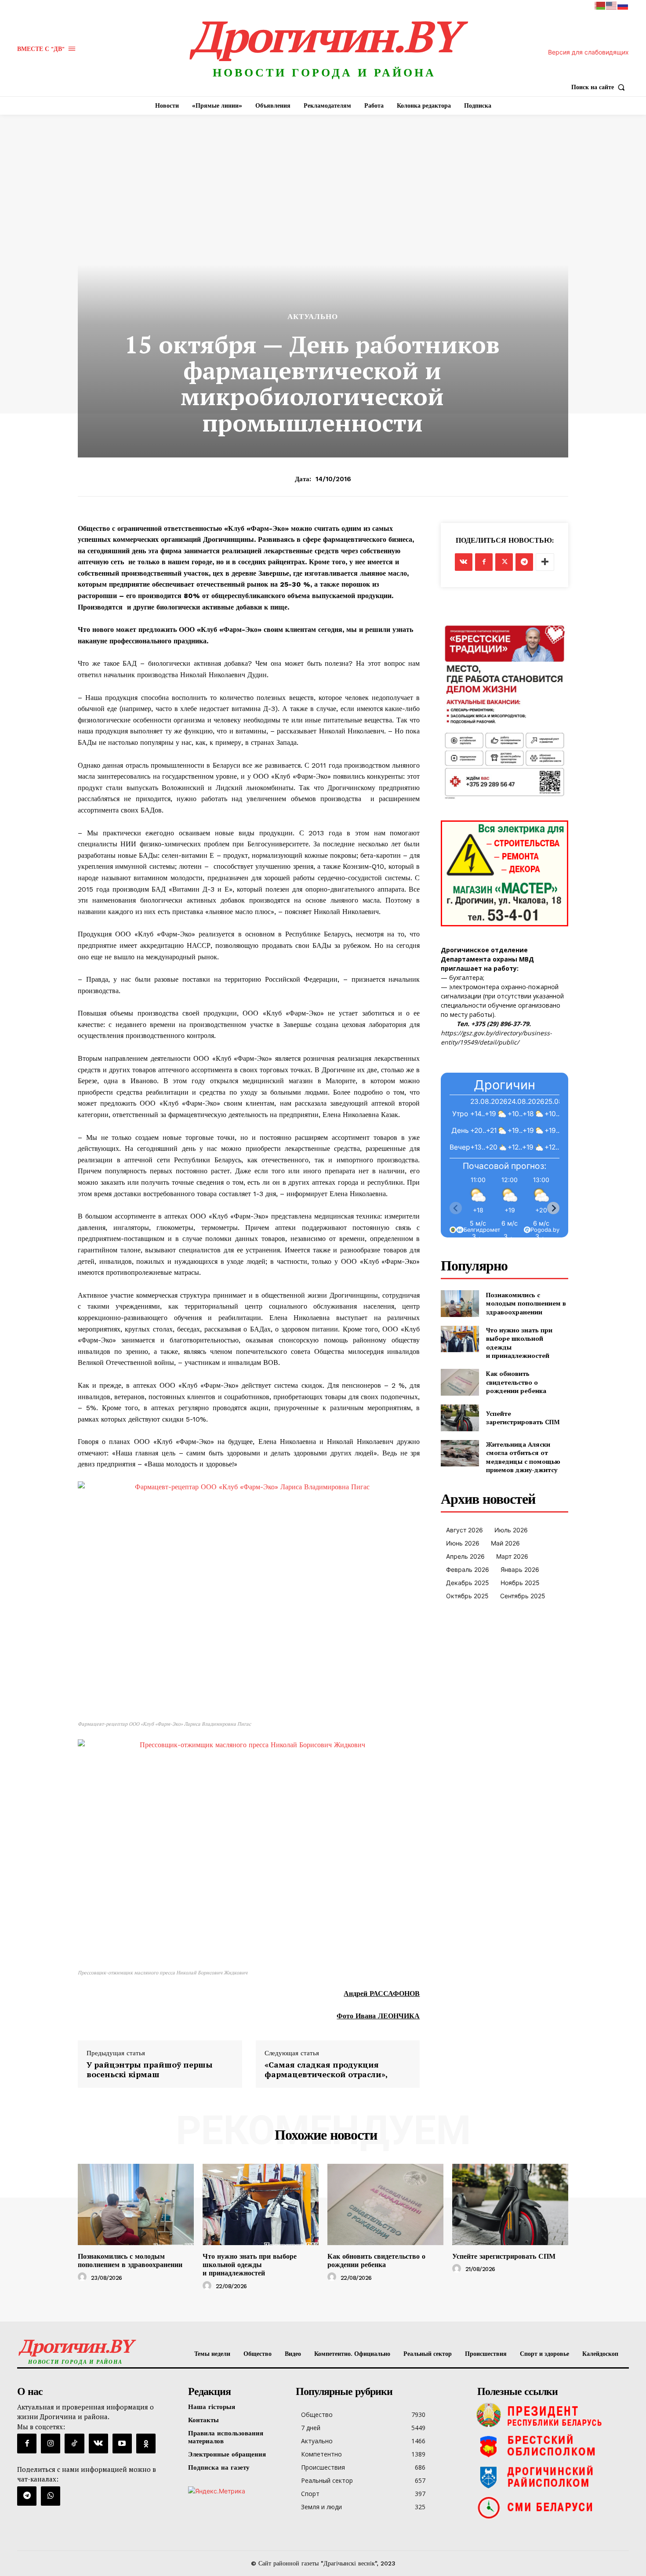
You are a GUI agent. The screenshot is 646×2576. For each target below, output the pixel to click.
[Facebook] (484, 562)
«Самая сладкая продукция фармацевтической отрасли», (326, 2070)
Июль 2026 (511, 1530)
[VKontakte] (98, 2443)
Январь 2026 (520, 1569)
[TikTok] (74, 2443)
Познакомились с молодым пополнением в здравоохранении (526, 1303)
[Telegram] (524, 562)
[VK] (464, 562)
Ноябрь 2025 (520, 1583)
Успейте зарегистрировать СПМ (523, 1418)
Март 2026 (512, 1556)
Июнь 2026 (463, 1543)
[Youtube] (122, 2443)
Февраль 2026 (468, 1569)
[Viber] (51, 2496)
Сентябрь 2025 (523, 1596)
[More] (545, 562)
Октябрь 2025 (467, 1596)
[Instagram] (51, 2443)
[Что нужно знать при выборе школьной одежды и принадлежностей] (460, 1339)
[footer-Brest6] (551, 2446)
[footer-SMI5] (551, 2507)
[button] (600, 87)
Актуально (313, 317)
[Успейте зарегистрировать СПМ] (460, 1418)
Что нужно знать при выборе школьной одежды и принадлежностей (250, 2265)
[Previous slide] (456, 1208)
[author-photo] (83, 2277)
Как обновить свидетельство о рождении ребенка (516, 1382)
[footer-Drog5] (551, 2477)
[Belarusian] (600, 5)
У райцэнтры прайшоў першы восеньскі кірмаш (150, 2070)
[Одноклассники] (146, 2443)
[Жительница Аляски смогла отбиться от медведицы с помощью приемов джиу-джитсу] (460, 1453)
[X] (504, 562)
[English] (612, 5)
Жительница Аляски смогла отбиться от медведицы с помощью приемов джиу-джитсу (523, 1457)
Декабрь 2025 (468, 1583)
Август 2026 (465, 1530)
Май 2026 (505, 1543)
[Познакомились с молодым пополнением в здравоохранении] (460, 1304)
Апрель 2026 (465, 1556)
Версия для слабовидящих (588, 52)
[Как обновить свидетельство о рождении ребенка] (460, 1382)
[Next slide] (553, 1208)
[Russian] (623, 5)
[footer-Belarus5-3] (551, 2415)
